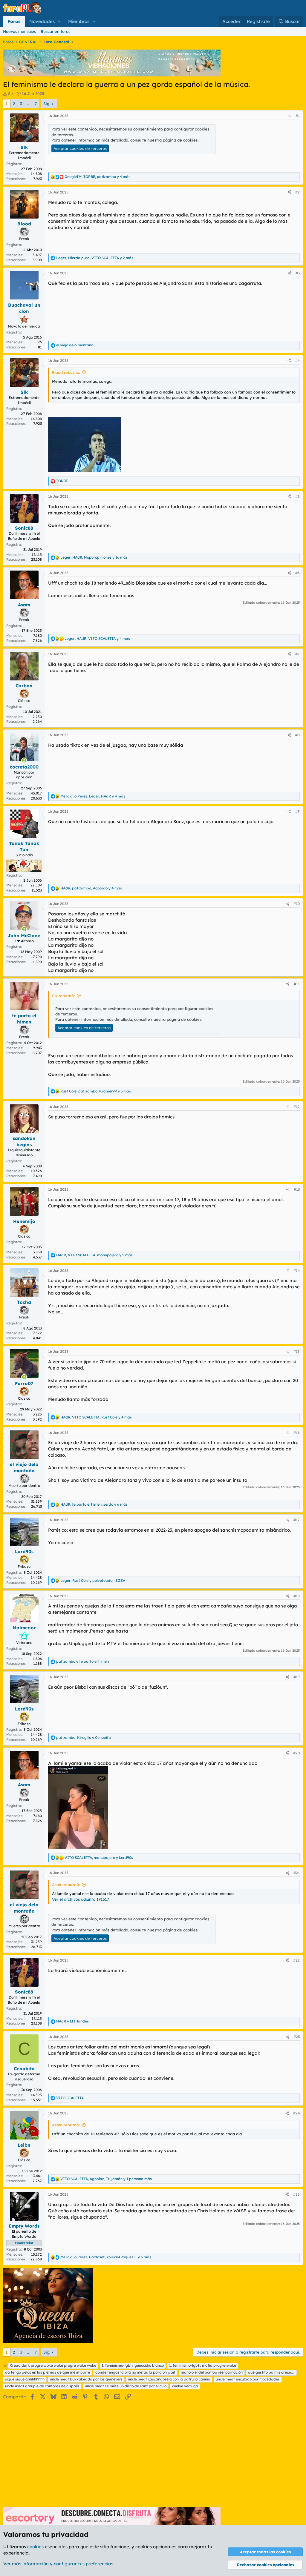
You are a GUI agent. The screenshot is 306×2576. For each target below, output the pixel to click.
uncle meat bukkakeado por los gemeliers (86, 2379)
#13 (297, 1189)
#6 (297, 573)
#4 (297, 361)
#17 (297, 1520)
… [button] (28, 104)
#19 (297, 1677)
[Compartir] (290, 116)
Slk (11, 93)
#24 (296, 2113)
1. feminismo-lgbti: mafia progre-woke (203, 2365)
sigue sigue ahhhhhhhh (25, 2379)
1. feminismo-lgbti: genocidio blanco (133, 2365)
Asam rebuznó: (66, 1885)
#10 (297, 904)
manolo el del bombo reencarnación (212, 2372)
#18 (297, 1596)
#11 (297, 984)
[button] (59, 21)
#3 (298, 273)
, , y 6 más (94, 1504)
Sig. (47, 104)
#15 (297, 1351)
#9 (297, 811)
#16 (297, 1433)
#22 (296, 1960)
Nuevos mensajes (19, 31)
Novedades (42, 21)
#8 (297, 735)
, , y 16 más (94, 557)
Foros (14, 21)
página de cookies (180, 140)
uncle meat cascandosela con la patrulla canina (169, 2379)
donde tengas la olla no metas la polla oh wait (135, 2372)
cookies (35, 2547)
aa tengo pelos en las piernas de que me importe (48, 2372)
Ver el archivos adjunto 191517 (81, 1899)
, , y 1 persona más (106, 2179)
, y (93, 1580)
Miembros (79, 21)
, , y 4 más (97, 177)
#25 (296, 2194)
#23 (297, 2037)
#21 (297, 1873)
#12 (297, 1107)
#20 (296, 1753)
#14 (297, 1271)
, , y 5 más (94, 1255)
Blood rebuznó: (66, 372)
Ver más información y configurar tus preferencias (58, 2564)
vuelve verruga (185, 2386)
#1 (298, 116)
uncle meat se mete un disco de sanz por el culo (126, 2386)
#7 (297, 654)
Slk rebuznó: (63, 996)
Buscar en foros (55, 31)
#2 (297, 192)
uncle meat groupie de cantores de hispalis (42, 2386)
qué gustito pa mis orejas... (271, 2372)
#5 (297, 496)
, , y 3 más (96, 1091)
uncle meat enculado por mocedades (248, 2379)
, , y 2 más (95, 258)
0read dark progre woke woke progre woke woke (53, 2365)
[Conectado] (24, 760)
